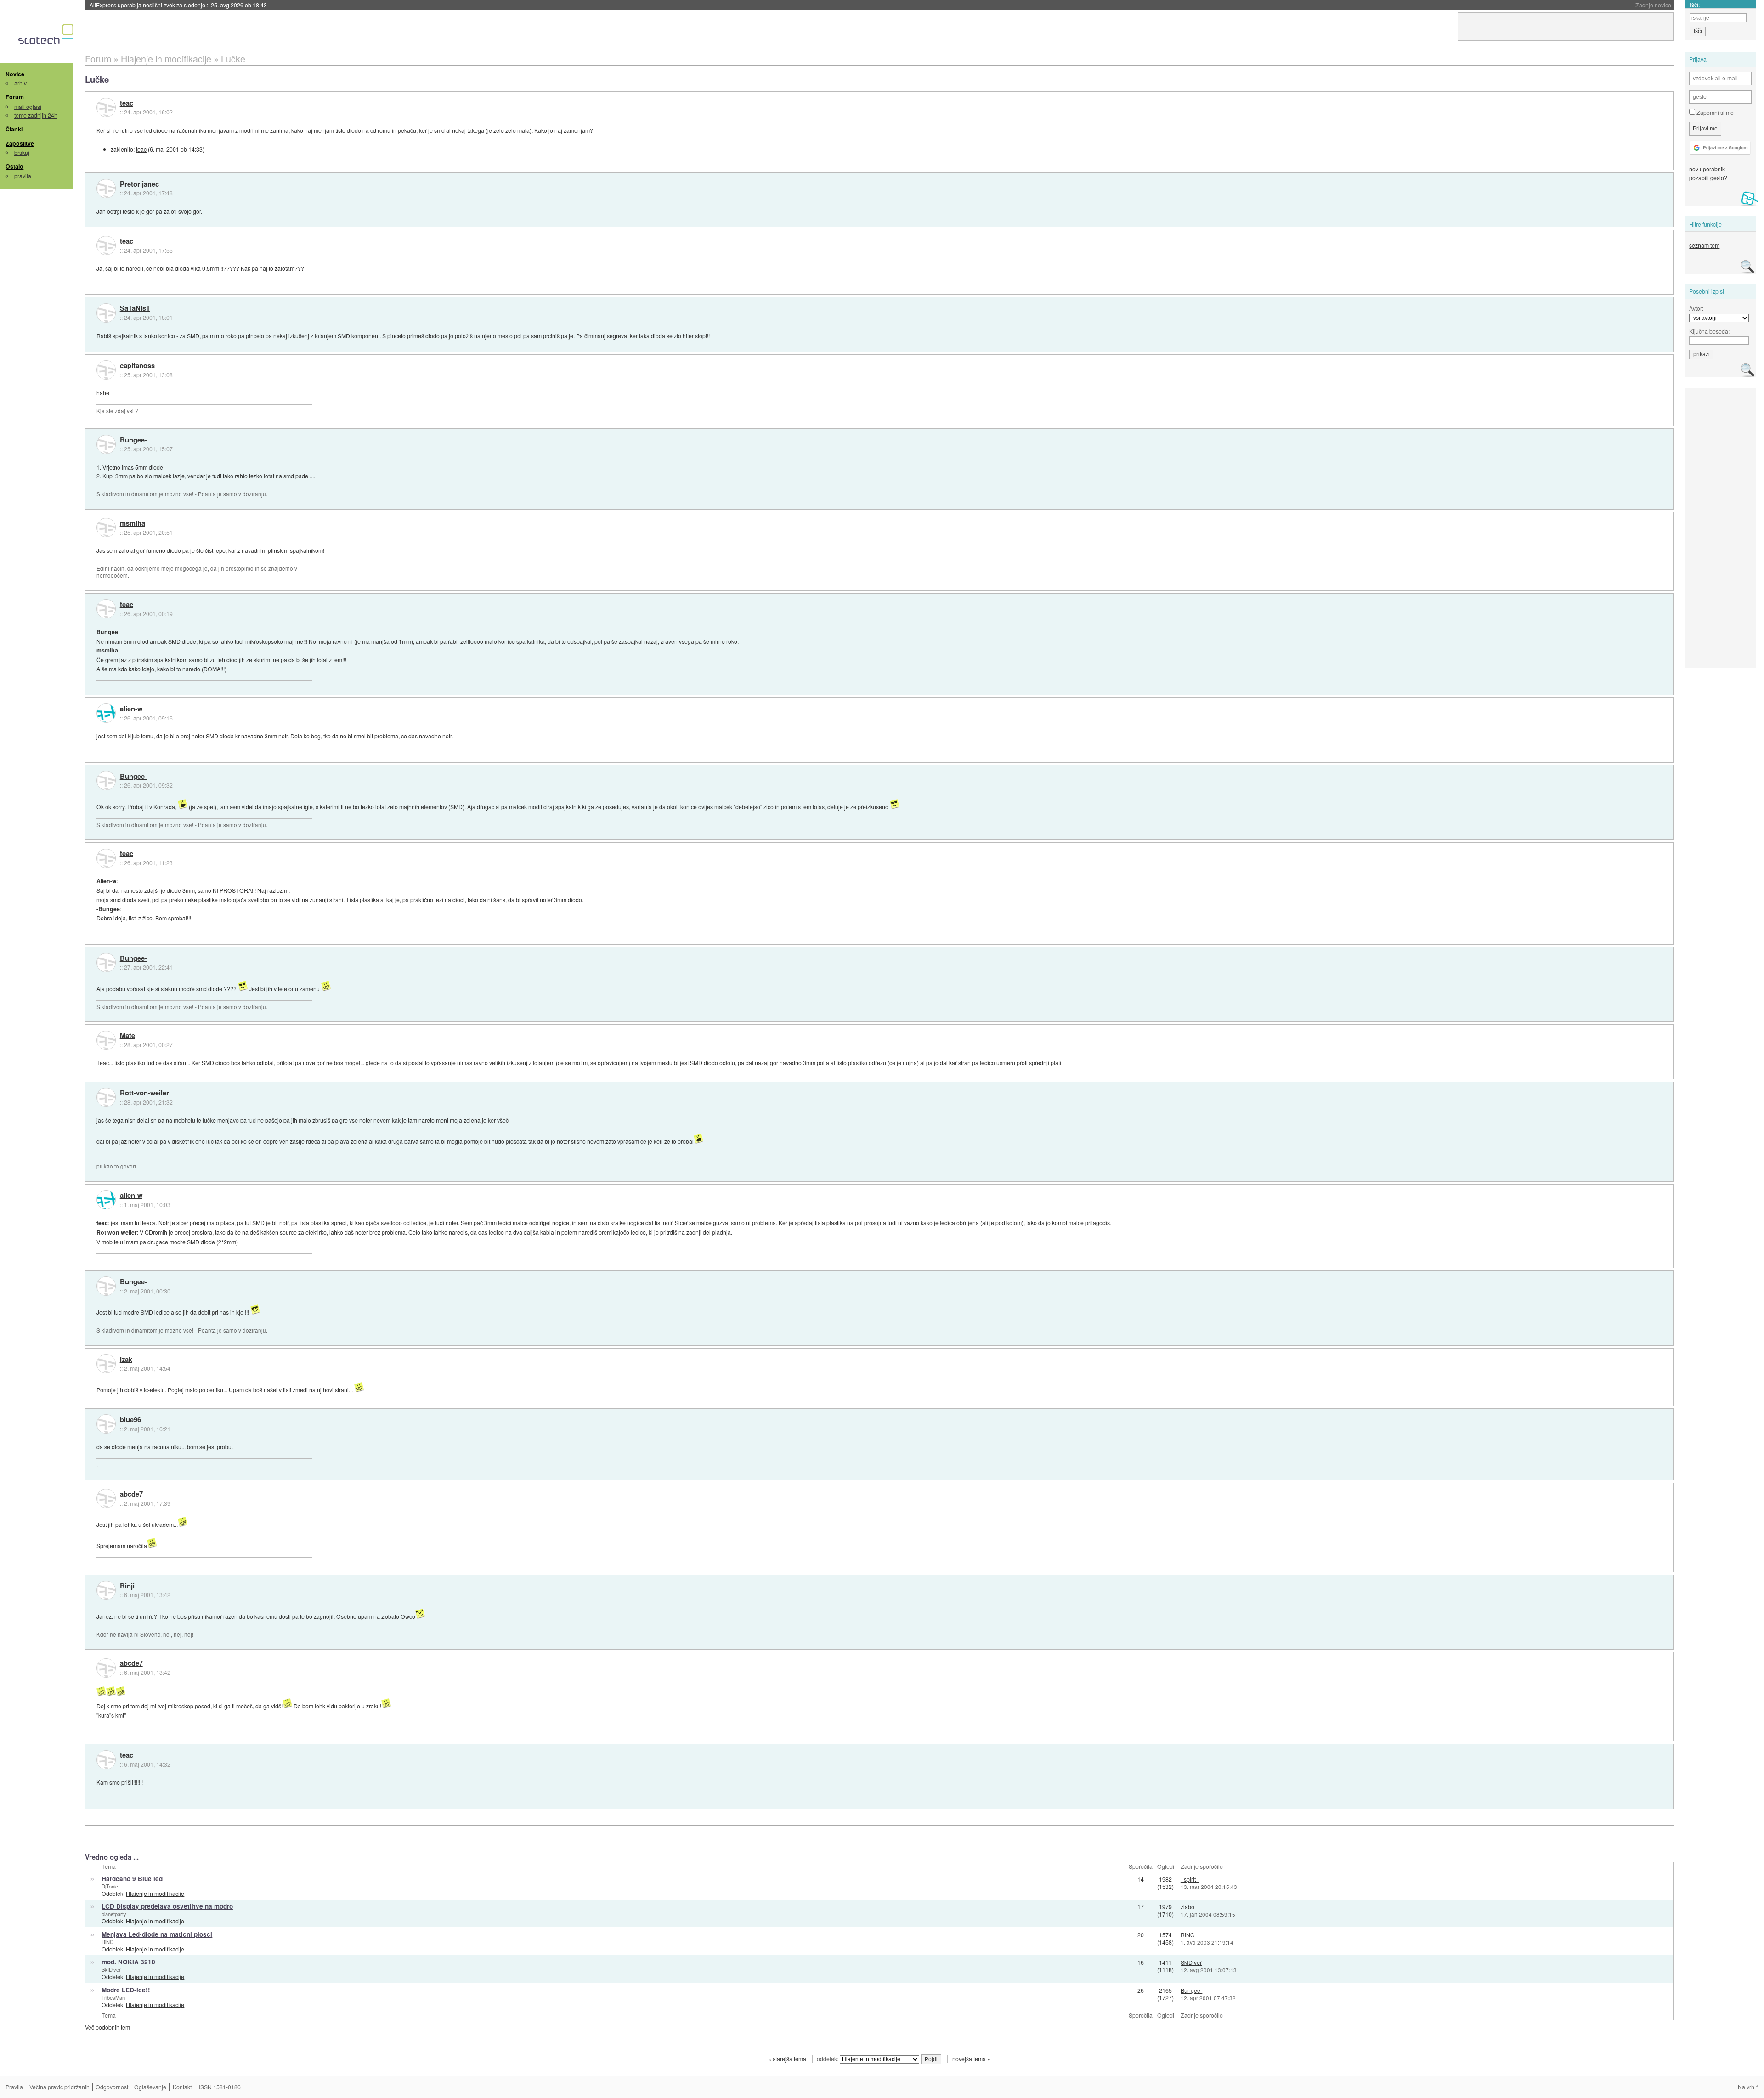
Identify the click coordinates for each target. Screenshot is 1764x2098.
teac (127, 103)
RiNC (107, 1942)
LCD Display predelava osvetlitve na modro (167, 1906)
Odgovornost (112, 2087)
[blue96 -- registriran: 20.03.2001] (106, 1424)
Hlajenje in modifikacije (155, 1893)
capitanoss (137, 366)
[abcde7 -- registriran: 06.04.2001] (106, 1498)
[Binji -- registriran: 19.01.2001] (106, 1590)
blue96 (130, 1420)
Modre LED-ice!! (126, 1990)
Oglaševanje (150, 2087)
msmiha (133, 523)
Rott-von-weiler (144, 1093)
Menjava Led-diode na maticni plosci (157, 1934)
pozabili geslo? (1708, 178)
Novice (15, 74)
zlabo (1187, 1907)
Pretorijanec (139, 184)
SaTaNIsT (135, 308)
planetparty (114, 1914)
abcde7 (131, 1494)
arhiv (20, 83)
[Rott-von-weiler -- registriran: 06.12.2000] (106, 1097)
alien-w (131, 709)
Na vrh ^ (1748, 2087)
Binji (127, 1586)
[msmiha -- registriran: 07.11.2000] (106, 527)
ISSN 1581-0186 (220, 2087)
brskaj (22, 152)
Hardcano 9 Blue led (132, 1879)
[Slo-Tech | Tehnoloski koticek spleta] (47, 36)
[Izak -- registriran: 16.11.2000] (106, 1364)
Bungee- (133, 440)
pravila (23, 176)
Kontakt (182, 2087)
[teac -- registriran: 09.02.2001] (106, 108)
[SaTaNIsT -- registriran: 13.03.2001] (106, 313)
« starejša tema (787, 2059)
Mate (127, 1036)
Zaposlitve (20, 143)
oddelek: (828, 2059)
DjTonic (110, 1886)
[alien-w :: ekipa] (106, 713)
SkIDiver (111, 1969)
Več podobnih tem (107, 2027)
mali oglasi (28, 106)
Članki (14, 129)
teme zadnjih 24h (36, 115)
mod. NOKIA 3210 (128, 1962)
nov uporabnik (1707, 169)
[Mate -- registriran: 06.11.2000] (106, 1040)
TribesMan (113, 1997)
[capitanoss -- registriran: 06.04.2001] (106, 370)
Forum (15, 97)
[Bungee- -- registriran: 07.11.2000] (106, 444)
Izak (126, 1360)
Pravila (14, 2087)
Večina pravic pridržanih (59, 2087)
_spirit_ (1190, 1879)
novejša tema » (971, 2059)
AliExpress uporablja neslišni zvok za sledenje (178, 5)
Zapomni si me (1714, 112)
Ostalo (14, 166)
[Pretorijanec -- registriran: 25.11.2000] (106, 188)
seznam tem (1704, 245)
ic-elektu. (155, 1390)
